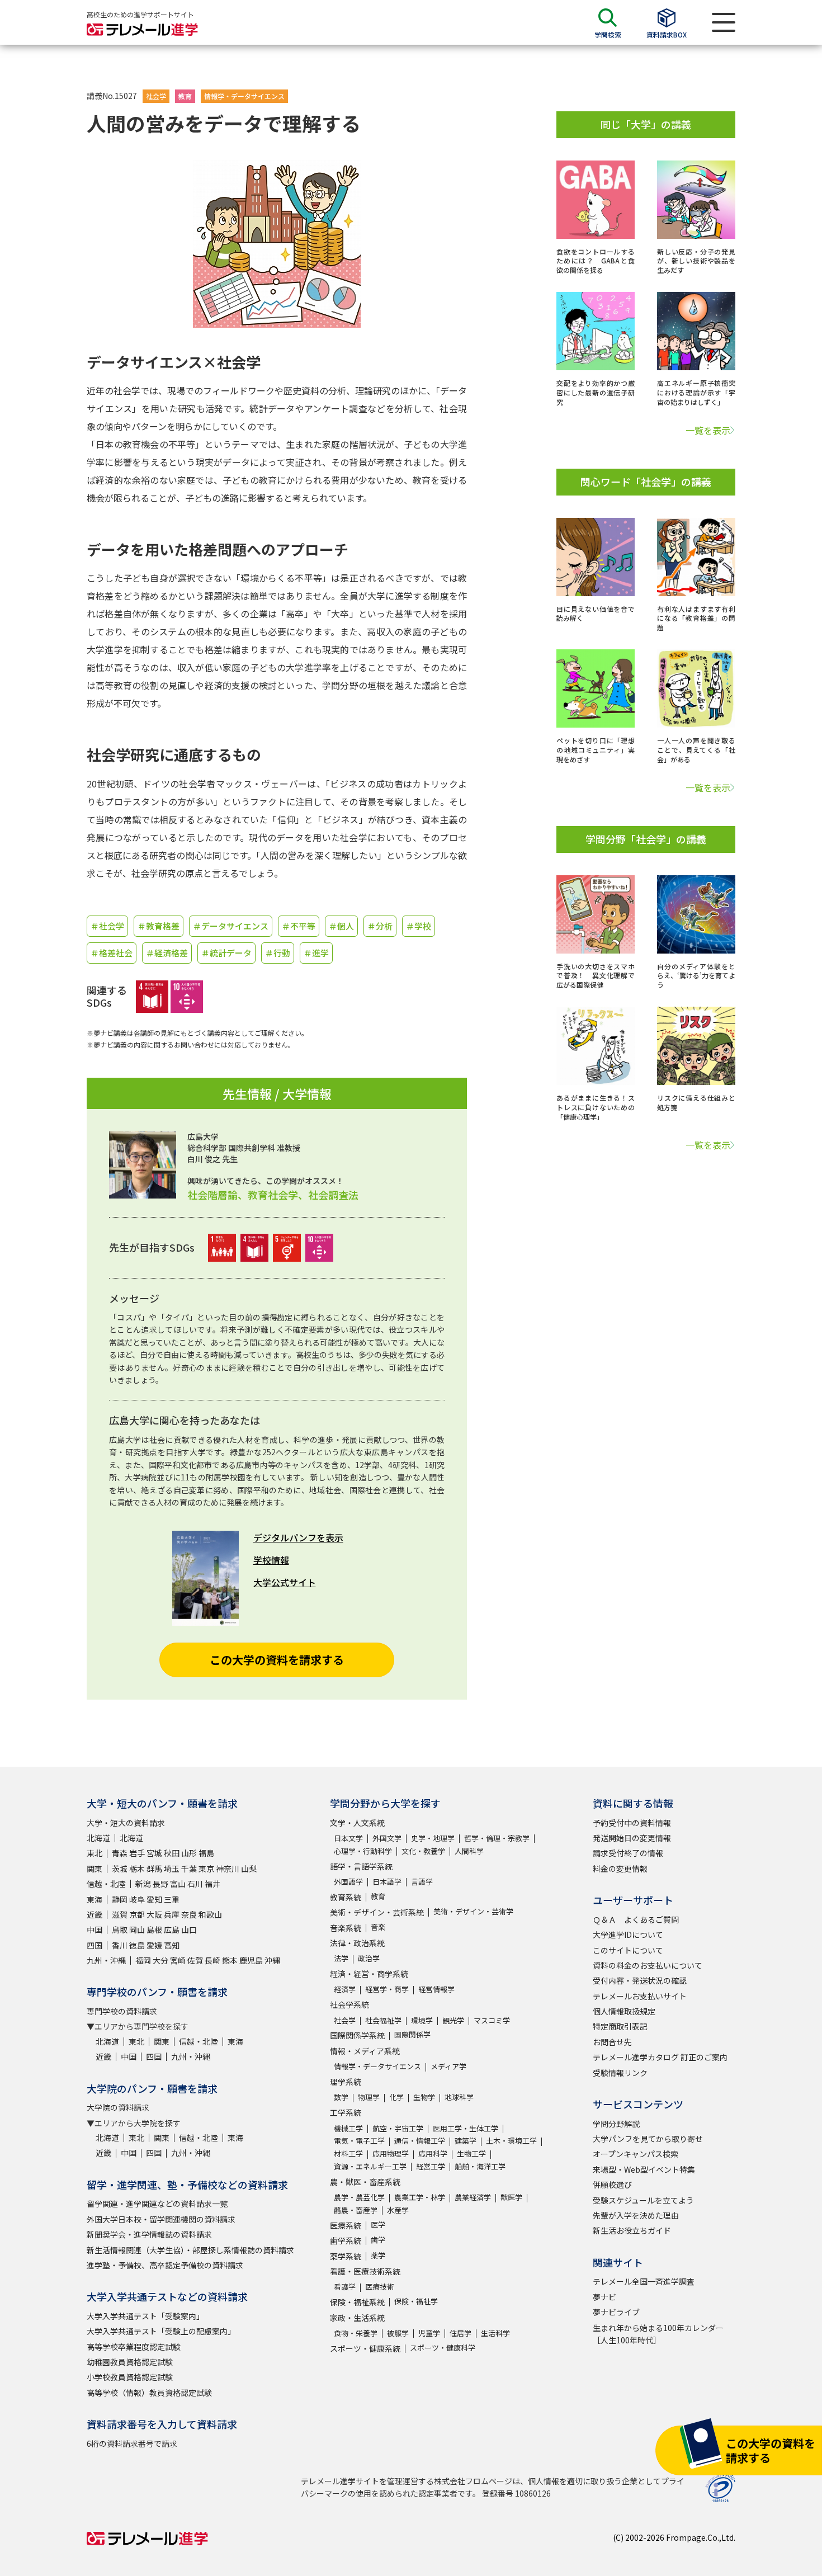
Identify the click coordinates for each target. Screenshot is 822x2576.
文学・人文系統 (357, 1823)
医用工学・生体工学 (466, 2128)
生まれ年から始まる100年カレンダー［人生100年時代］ (658, 2334)
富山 (178, 1884)
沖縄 (272, 1960)
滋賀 (120, 1914)
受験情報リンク (620, 2073)
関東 (95, 1869)
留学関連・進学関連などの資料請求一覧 (157, 2204)
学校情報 (271, 1560)
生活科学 (495, 2333)
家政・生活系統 (357, 2318)
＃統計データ (226, 953)
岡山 (137, 1929)
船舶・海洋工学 (480, 2166)
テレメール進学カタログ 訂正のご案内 (660, 2057)
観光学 (453, 2020)
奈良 (189, 1914)
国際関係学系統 (357, 2035)
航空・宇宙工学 (398, 2128)
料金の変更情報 (620, 1869)
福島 (206, 1853)
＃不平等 (299, 926)
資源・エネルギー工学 (370, 2166)
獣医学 (511, 2197)
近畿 (95, 1914)
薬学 (378, 2255)
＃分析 (380, 926)
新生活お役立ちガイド (632, 2230)
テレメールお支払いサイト (640, 1996)
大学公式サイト (285, 1582)
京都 (137, 1914)
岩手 (137, 1853)
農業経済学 (473, 2197)
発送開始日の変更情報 (632, 1838)
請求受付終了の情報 (628, 1853)
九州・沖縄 (106, 1960)
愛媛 (154, 1945)
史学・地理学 (433, 1838)
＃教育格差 (159, 926)
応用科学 (433, 2153)
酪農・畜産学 (356, 2210)
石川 (195, 1884)
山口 (189, 1929)
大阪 (154, 1914)
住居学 (460, 2333)
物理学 (369, 2097)
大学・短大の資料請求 (126, 1823)
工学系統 (346, 2112)
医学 (378, 2224)
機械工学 (348, 2128)
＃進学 (316, 953)
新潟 (143, 1884)
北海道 (98, 1838)
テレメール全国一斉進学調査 (644, 2281)
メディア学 (448, 2066)
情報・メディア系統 (365, 2051)
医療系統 (346, 2225)
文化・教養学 (423, 1851)
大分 (160, 1960)
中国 (95, 1929)
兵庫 (172, 1914)
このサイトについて (628, 1950)
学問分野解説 (616, 2124)
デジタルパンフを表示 (298, 1537)
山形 (189, 1853)
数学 (341, 2097)
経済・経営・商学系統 (369, 1974)
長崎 (212, 1960)
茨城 (120, 1869)
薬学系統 (346, 2256)
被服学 (398, 2333)
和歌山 (210, 1914)
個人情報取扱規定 (624, 2011)
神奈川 (228, 1869)
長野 (160, 1884)
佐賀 (195, 1960)
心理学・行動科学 (363, 1851)
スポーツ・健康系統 (365, 2348)
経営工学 (431, 2166)
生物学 (424, 2097)
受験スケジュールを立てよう (643, 2200)
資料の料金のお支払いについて (648, 1965)
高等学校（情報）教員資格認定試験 (149, 2393)
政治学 (369, 1958)
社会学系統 (349, 2004)
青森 (120, 1853)
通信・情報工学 (420, 2141)
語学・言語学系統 (361, 1866)
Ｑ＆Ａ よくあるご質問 (636, 1919)
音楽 (378, 1927)
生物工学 (471, 2153)
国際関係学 (412, 2034)
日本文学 (348, 1838)
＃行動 (278, 953)
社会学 (156, 96)
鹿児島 (251, 1960)
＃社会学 (107, 926)
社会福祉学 (383, 2020)
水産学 (398, 2210)
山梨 (249, 1869)
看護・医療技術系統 (365, 2271)
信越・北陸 (106, 1884)
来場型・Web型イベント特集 (644, 2169)
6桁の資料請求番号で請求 (132, 2443)
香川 (120, 1945)
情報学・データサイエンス (244, 96)
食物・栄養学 (356, 2333)
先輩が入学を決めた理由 (636, 2215)
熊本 (230, 1960)
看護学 (345, 2287)
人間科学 (469, 1851)
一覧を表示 (708, 430)
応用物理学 (391, 2153)
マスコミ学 (492, 2020)
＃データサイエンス (231, 926)
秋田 (172, 1853)
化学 (396, 2097)
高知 (172, 1945)
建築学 (466, 2141)
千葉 (189, 1869)
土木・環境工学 (511, 2141)
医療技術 (380, 2287)
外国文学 (387, 1838)
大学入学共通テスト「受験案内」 (145, 2316)
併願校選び (612, 2185)
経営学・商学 (387, 1989)
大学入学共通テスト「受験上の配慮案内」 (161, 2331)
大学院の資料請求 (118, 2107)
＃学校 (419, 926)
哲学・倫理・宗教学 (497, 1838)
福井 (212, 1884)
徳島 (137, 1945)
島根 (154, 1929)
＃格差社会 (112, 953)
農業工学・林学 (420, 2197)
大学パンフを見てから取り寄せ (648, 2139)
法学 (341, 1958)
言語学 (422, 1882)
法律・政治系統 (357, 1943)
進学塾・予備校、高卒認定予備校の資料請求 (165, 2265)
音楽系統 (346, 1928)
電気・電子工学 (359, 2141)
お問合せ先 (612, 2042)
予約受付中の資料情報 (632, 1823)
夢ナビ (604, 2297)
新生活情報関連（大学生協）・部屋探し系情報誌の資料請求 (190, 2250)
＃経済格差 (167, 953)
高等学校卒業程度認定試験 (134, 2347)
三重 (172, 1899)
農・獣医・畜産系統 (365, 2182)
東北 (95, 1853)
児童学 (429, 2333)
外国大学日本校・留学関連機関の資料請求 (161, 2219)
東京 (206, 1869)
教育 (185, 96)
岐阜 (137, 1899)
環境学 (422, 2020)
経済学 (345, 1989)
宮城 (154, 1853)
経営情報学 (436, 1989)
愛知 (154, 1899)
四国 (95, 1945)
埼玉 (172, 1869)
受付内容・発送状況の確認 (640, 1980)
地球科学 (459, 2097)
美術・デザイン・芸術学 (473, 1911)
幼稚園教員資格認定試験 (130, 2362)
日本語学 (387, 1882)
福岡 (143, 1960)
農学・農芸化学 (359, 2197)
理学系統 (346, 2082)
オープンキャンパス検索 (636, 2154)
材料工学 (348, 2153)
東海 (95, 1899)
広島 (172, 1929)
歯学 (378, 2240)
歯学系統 (346, 2240)
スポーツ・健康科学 (443, 2348)
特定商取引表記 (620, 2026)
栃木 (137, 1869)
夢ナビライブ (616, 2312)
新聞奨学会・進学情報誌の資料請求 (149, 2234)
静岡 (120, 1899)
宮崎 (178, 1960)
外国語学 (348, 1882)
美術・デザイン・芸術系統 (377, 1912)
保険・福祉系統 (357, 2302)
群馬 (154, 1869)
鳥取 (120, 1929)
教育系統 (346, 1897)
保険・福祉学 (416, 2301)
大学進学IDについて (628, 1935)
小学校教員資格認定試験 (130, 2377)
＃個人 (341, 926)
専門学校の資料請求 (122, 2011)
